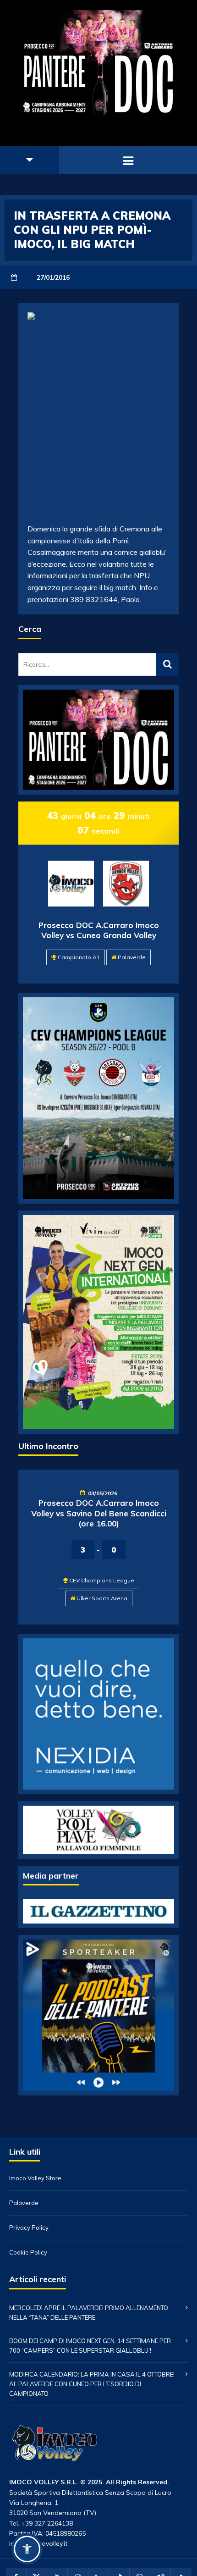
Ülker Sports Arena (102, 1598)
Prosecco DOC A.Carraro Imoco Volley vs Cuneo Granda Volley (99, 930)
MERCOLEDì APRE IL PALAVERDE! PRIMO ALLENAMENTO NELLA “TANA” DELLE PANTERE (89, 2313)
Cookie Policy (28, 2253)
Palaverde (132, 957)
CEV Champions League (102, 1580)
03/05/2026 (103, 1493)
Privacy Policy (29, 2228)
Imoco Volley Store (35, 2178)
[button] (27, 2549)
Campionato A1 (79, 957)
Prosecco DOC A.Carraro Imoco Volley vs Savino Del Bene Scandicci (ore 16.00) (99, 1513)
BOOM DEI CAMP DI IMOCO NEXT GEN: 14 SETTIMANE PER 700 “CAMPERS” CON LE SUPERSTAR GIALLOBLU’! (90, 2346)
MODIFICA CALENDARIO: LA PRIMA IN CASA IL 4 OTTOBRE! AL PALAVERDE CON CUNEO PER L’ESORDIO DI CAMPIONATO (92, 2384)
